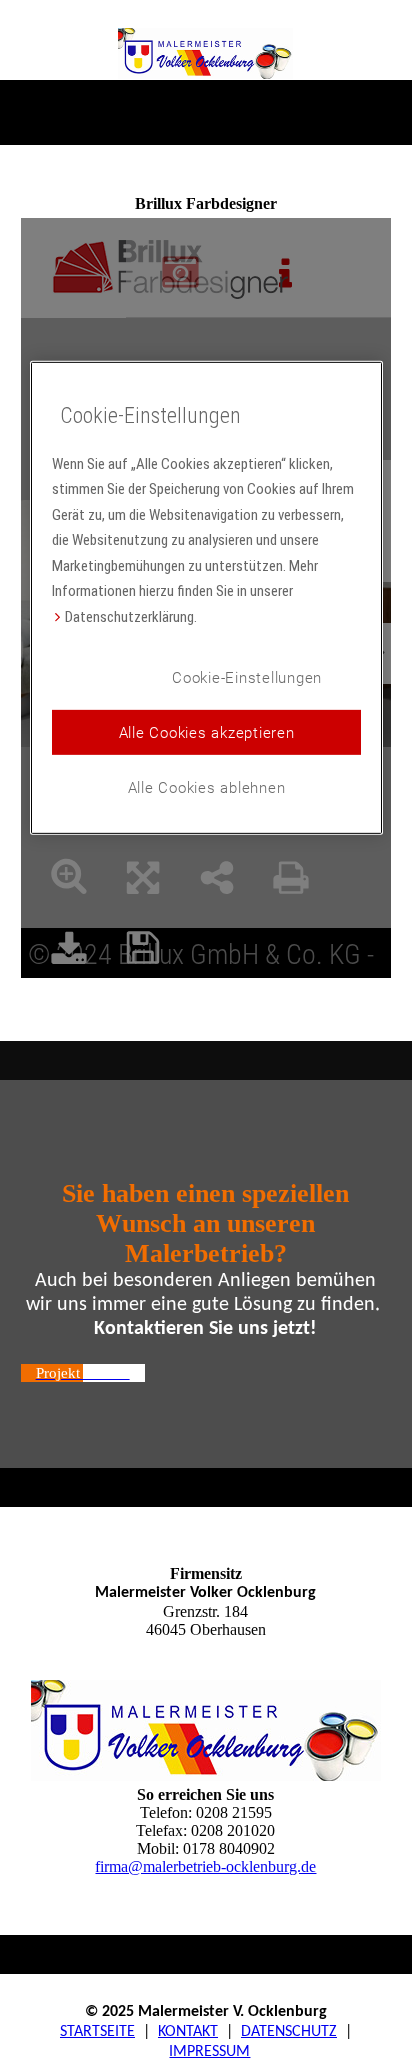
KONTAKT (188, 2032)
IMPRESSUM (209, 2052)
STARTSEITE (97, 2032)
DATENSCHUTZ (289, 2032)
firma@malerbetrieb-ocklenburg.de (205, 1866)
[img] (205, 53)
